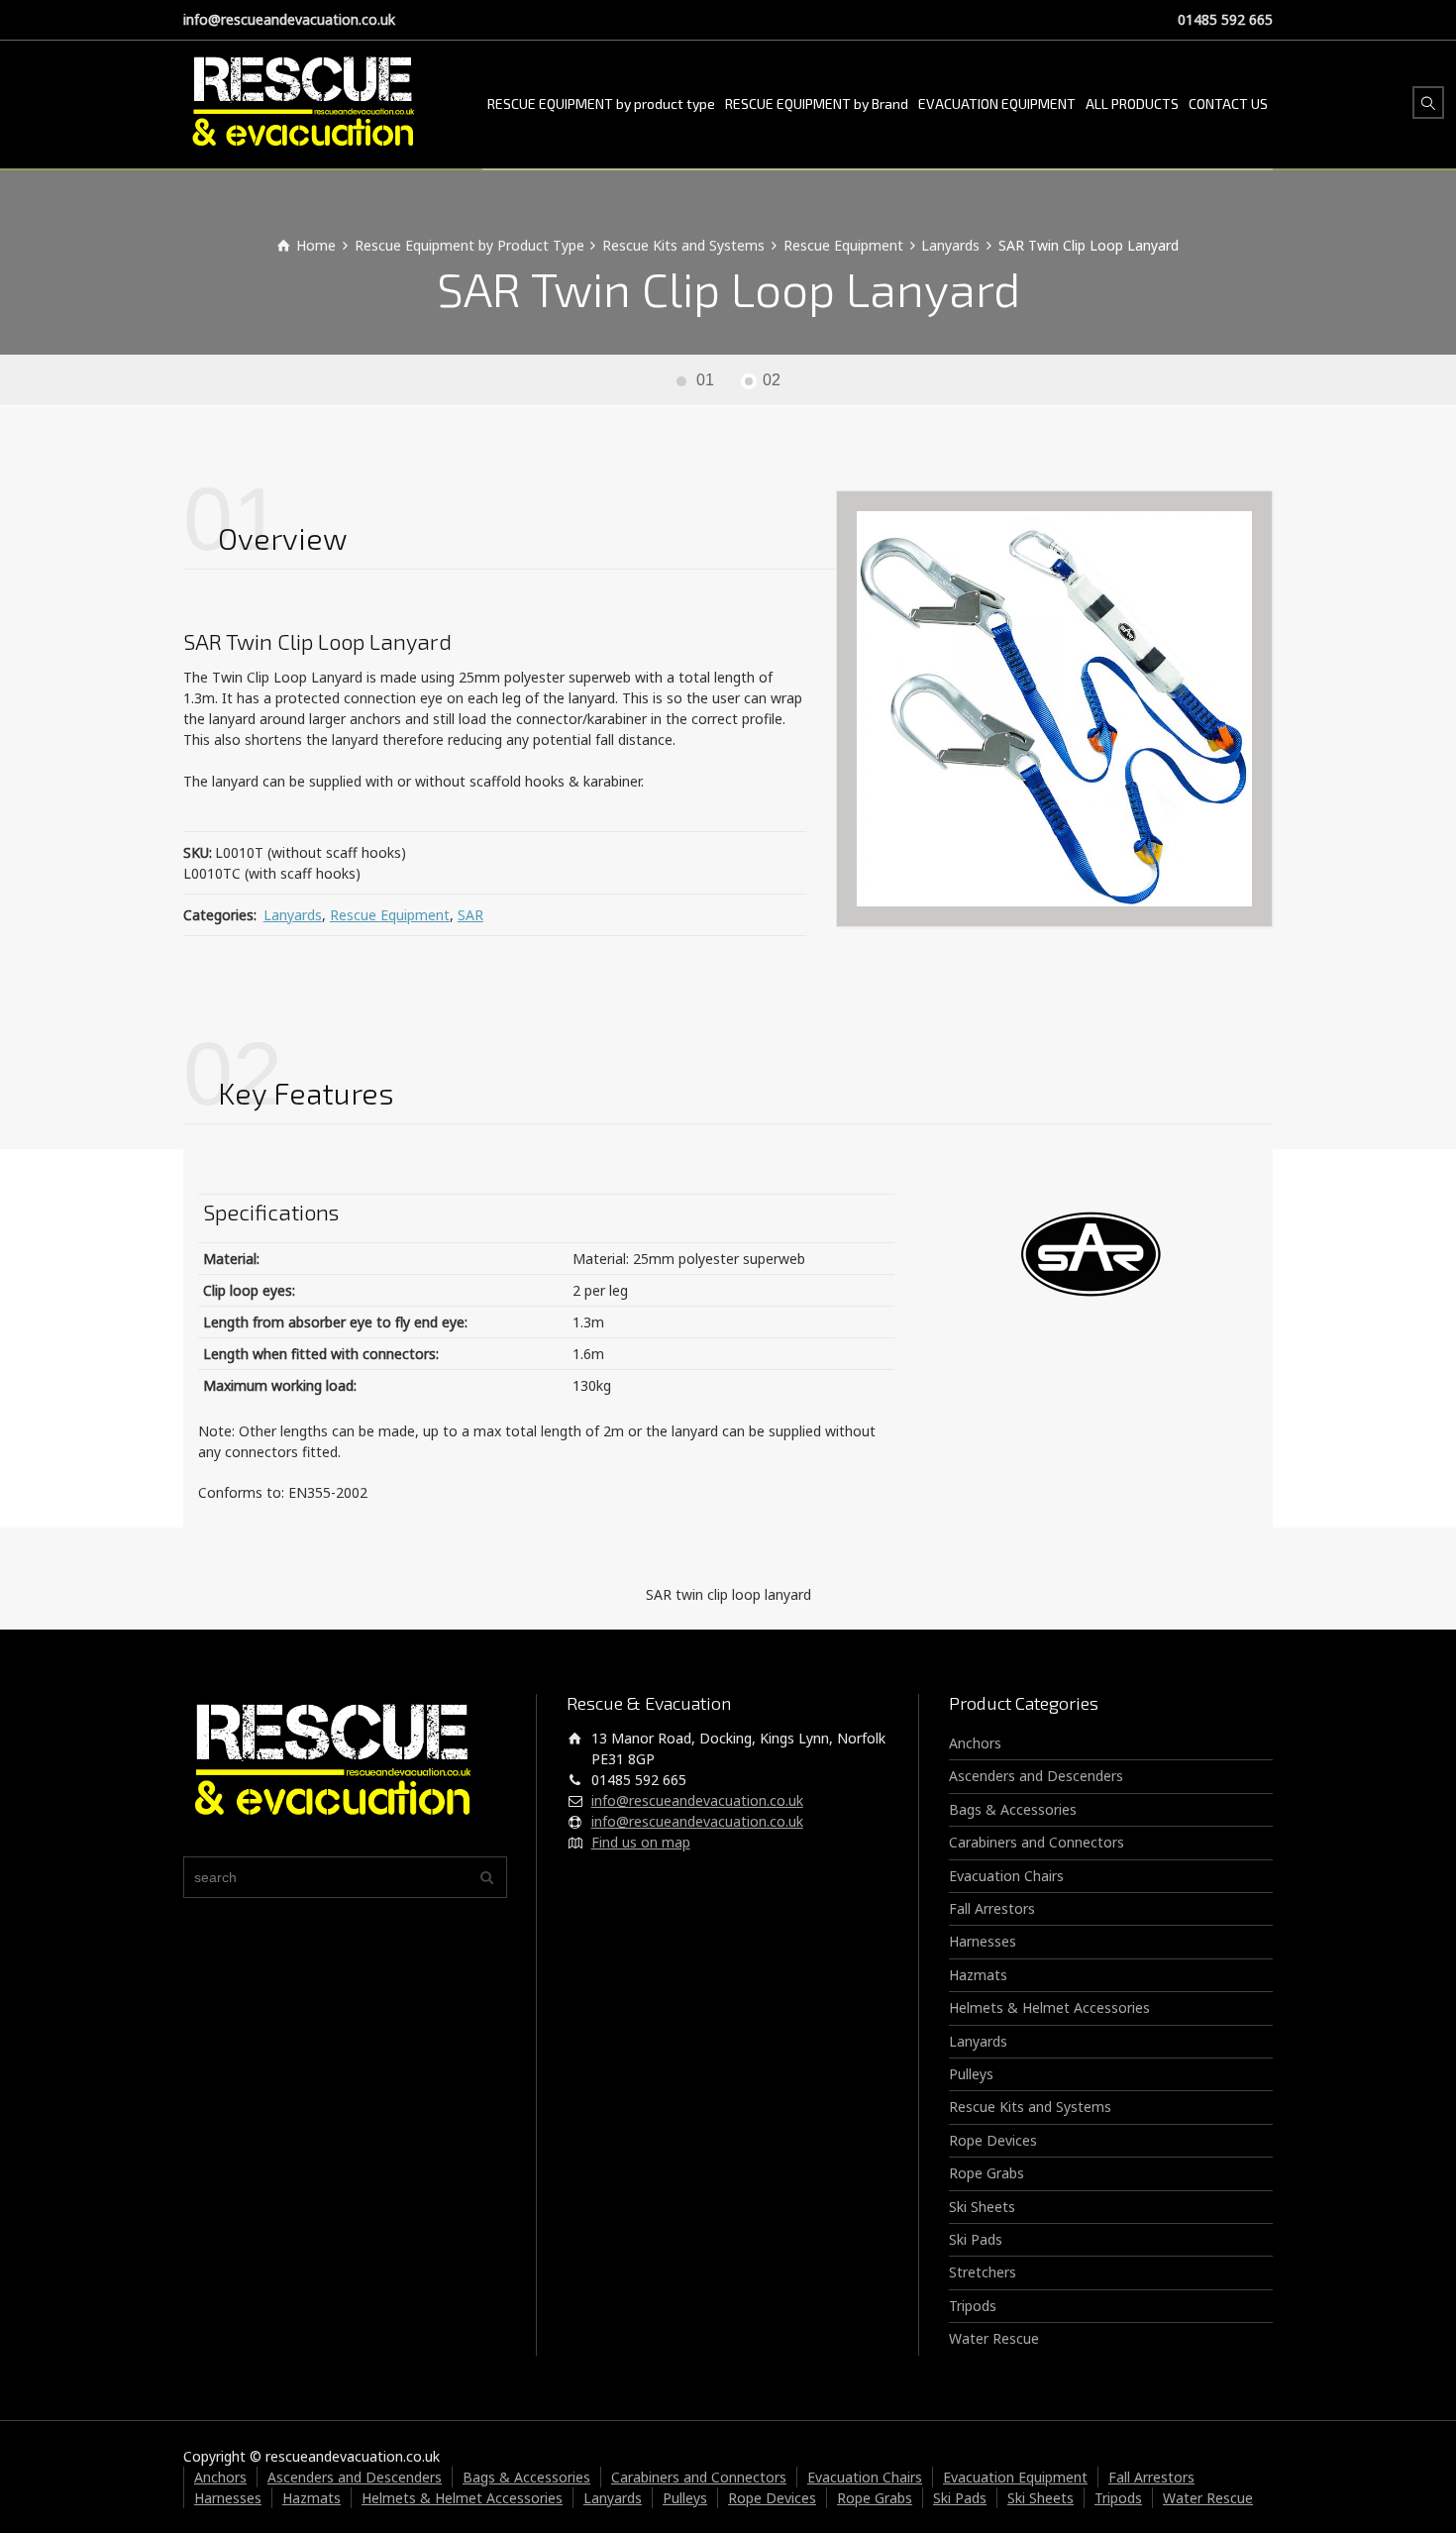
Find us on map (641, 1842)
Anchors (975, 1743)
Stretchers (983, 2272)
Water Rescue (994, 2338)
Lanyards (293, 915)
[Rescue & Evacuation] (303, 104)
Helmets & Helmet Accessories (1049, 2007)
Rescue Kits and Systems (1030, 2107)
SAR (470, 915)
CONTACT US (1228, 104)
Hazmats (978, 1975)
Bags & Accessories (1013, 1809)
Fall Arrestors (992, 1908)
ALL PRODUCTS (1132, 104)
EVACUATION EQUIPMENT (997, 104)
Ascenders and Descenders (1036, 1776)
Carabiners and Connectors (1037, 1842)
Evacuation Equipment (1015, 2477)
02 (772, 380)
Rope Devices (993, 2140)
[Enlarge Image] (1054, 709)
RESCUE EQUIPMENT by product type (601, 104)
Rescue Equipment (390, 915)
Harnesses (983, 1941)
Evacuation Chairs (1006, 1876)
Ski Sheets (982, 2207)
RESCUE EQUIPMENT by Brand (817, 104)
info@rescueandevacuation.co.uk (289, 19)
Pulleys (971, 2074)
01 (705, 380)
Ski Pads (976, 2239)
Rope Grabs (987, 2173)
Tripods (973, 2306)
